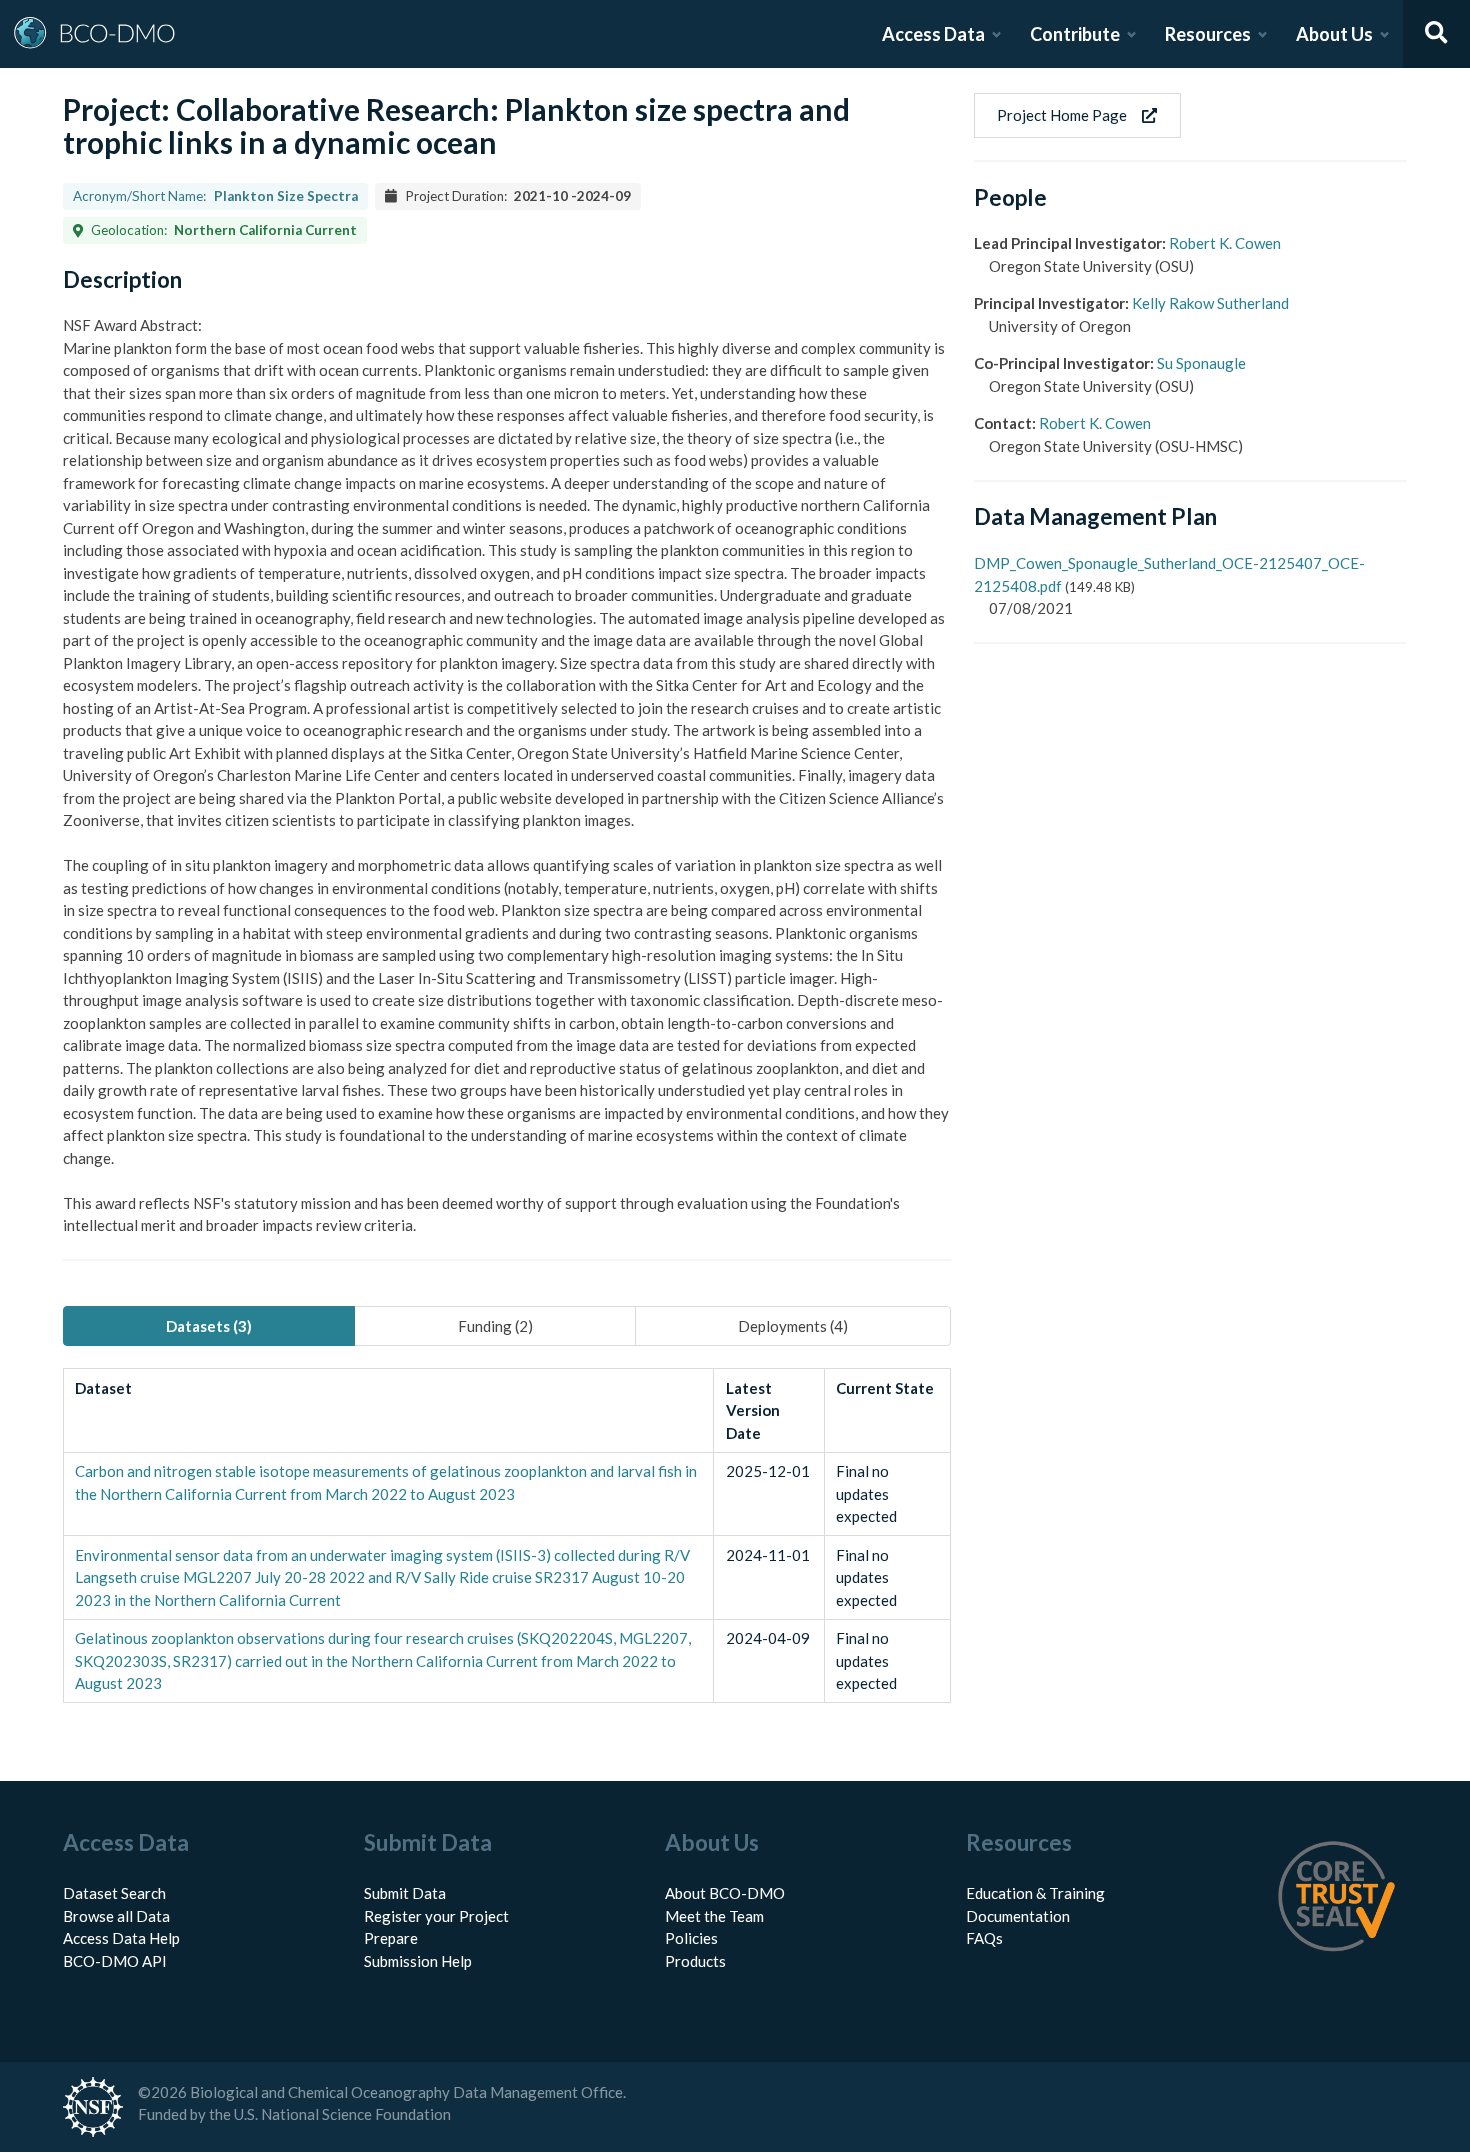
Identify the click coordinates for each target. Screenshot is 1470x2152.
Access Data (933, 34)
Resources (1208, 34)
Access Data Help (121, 1938)
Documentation (1018, 1916)
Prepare (391, 1938)
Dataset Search (114, 1893)
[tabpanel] (507, 1535)
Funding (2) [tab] (495, 1326)
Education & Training (1035, 1893)
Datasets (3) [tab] (209, 1326)
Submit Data (405, 1893)
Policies (691, 1938)
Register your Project (436, 1916)
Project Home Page (1062, 115)
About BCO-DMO (725, 1893)
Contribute (1075, 34)
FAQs (984, 1938)
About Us (1334, 34)
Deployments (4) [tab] (793, 1326)
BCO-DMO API (115, 1961)
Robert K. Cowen (1225, 243)
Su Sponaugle (1201, 363)
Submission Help (418, 1961)
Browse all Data (116, 1916)
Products (695, 1961)
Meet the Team (714, 1916)
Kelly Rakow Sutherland (1210, 303)
